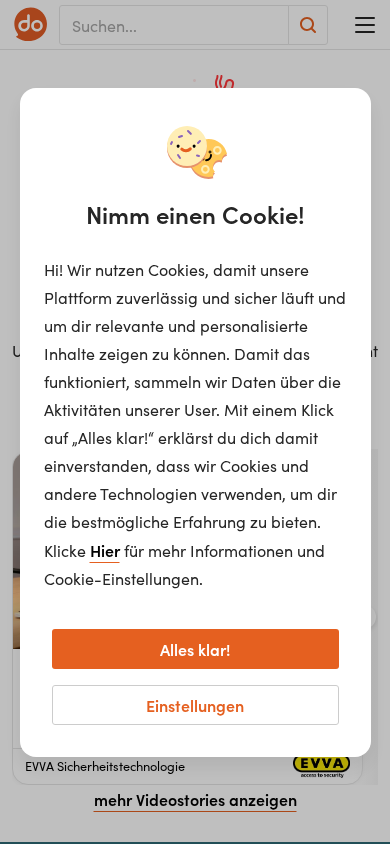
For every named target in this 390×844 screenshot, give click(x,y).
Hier (105, 550)
